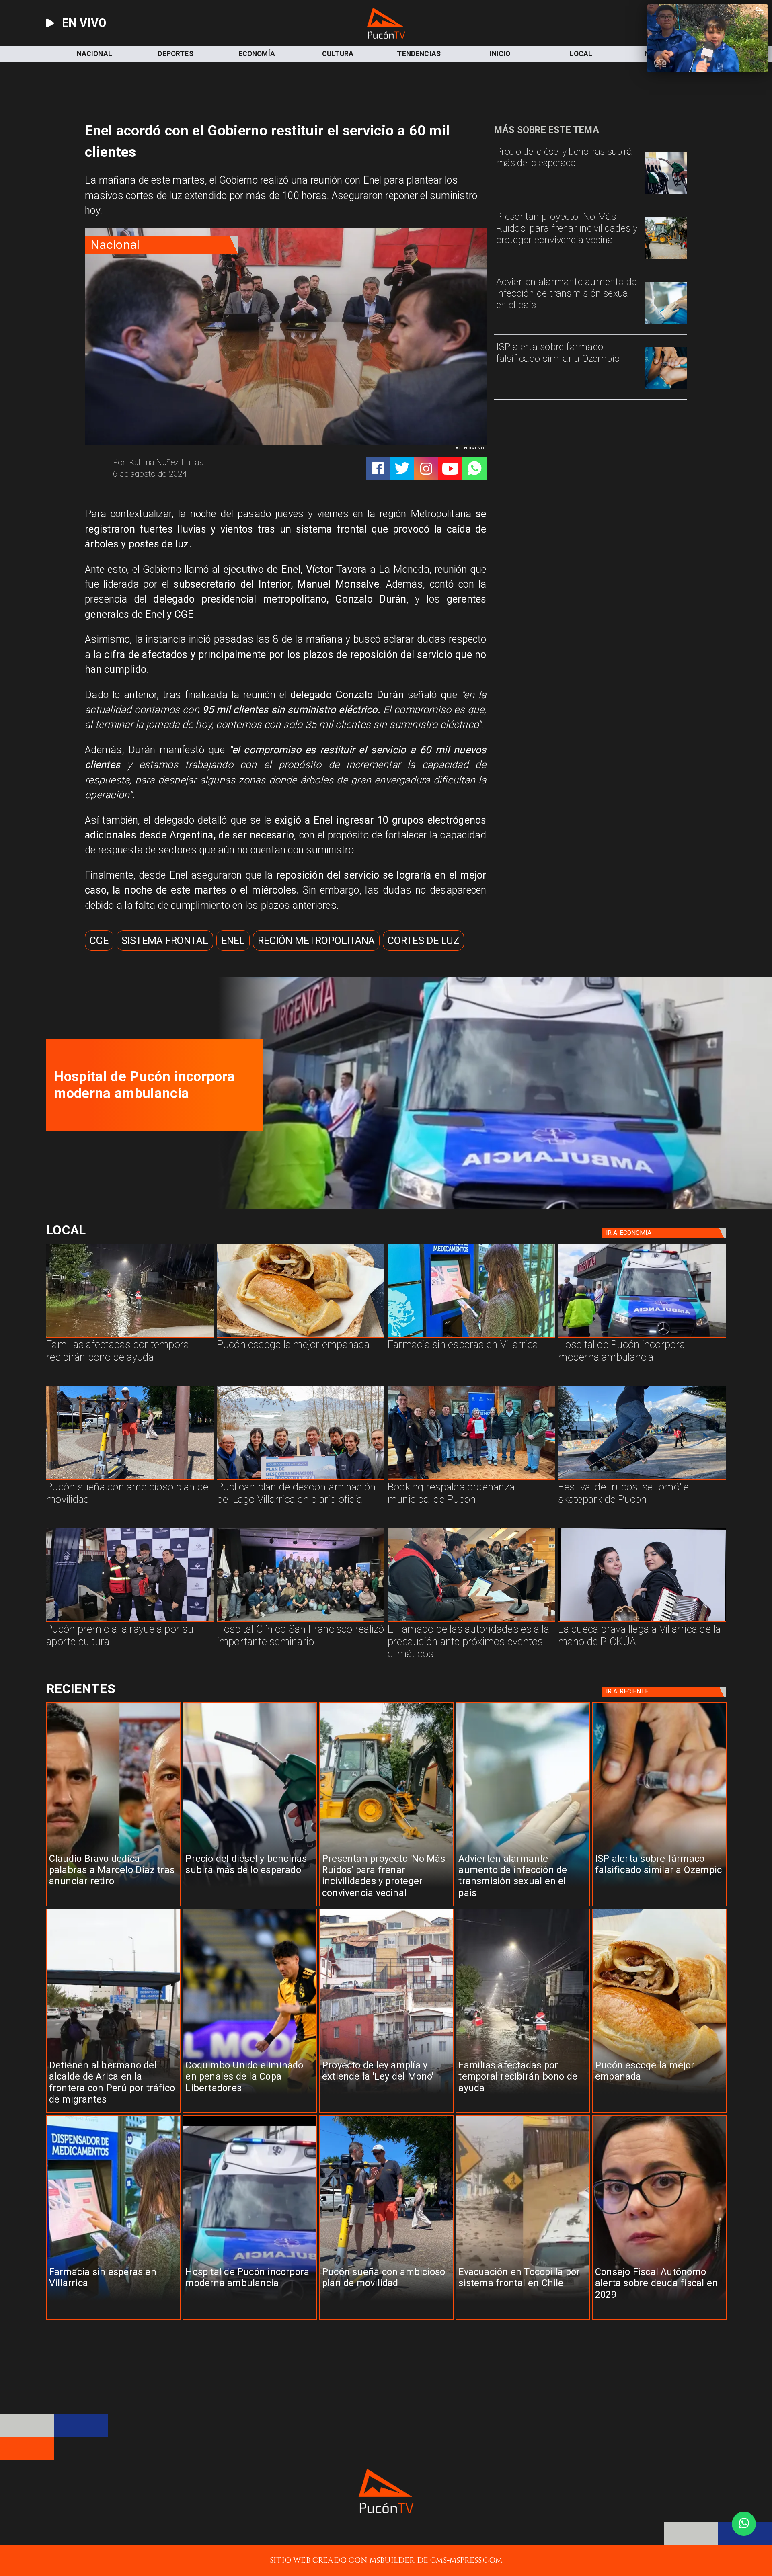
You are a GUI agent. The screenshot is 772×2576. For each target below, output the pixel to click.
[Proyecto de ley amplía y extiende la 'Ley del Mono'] (386, 2113)
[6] (471, 1622)
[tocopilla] (523, 2320)
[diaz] (113, 1906)
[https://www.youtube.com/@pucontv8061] (450, 469)
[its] (666, 324)
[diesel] (666, 194)
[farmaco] (666, 389)
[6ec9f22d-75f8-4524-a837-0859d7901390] (301, 1337)
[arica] (113, 2113)
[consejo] (659, 2320)
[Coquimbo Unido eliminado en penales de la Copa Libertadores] (250, 2113)
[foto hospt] (301, 1622)
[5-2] (642, 1479)
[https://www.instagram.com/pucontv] (426, 469)
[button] (99, 941)
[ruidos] (666, 259)
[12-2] (130, 1622)
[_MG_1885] (301, 1479)
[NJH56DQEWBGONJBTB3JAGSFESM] (130, 1337)
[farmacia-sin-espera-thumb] (490, 1206)
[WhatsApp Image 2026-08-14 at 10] (130, 1479)
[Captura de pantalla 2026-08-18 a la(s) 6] (642, 1337)
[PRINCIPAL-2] (471, 1479)
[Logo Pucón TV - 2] (386, 36)
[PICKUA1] (642, 1622)
